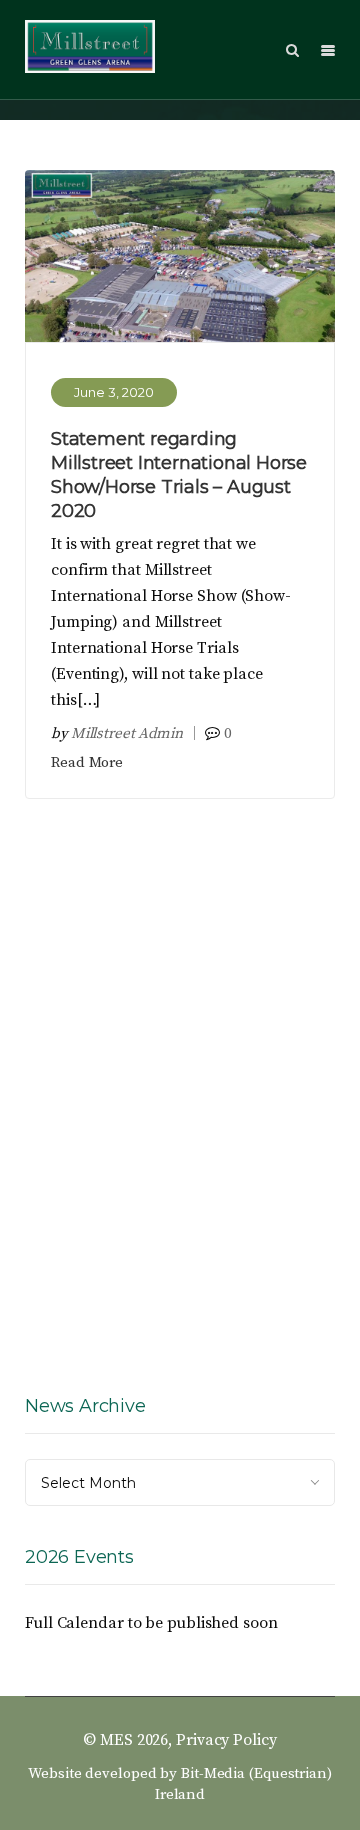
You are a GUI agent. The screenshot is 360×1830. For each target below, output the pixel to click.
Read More (87, 762)
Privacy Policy (226, 1740)
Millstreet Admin (127, 733)
